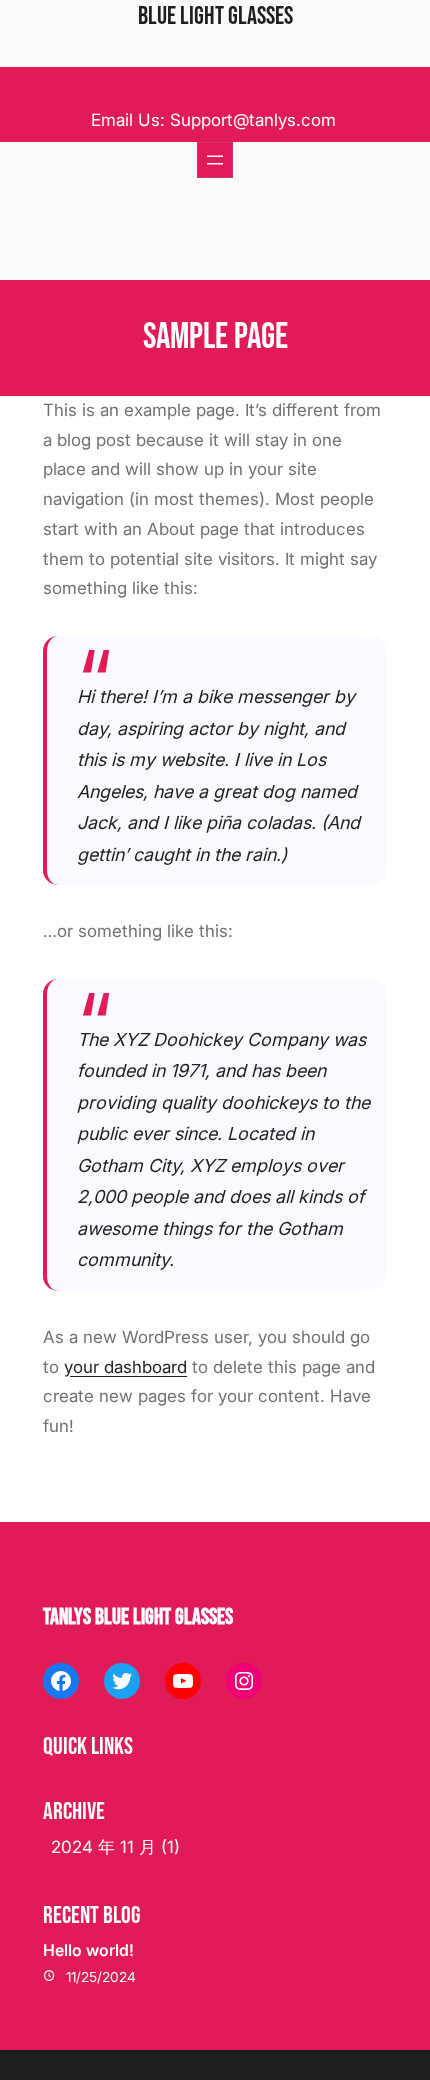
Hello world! (88, 1950)
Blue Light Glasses (215, 16)
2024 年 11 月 (103, 1847)
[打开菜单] (215, 160)
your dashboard (125, 1367)
